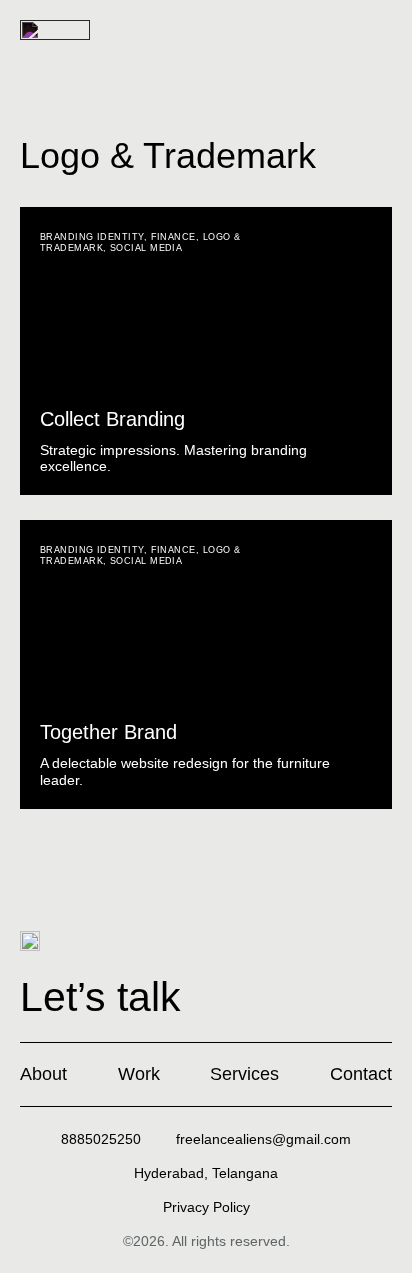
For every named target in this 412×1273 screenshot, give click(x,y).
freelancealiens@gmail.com (263, 1139)
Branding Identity (92, 237)
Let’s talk (100, 997)
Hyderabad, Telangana (206, 1173)
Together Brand (108, 732)
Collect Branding (112, 419)
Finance (173, 237)
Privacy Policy (206, 1207)
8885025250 (101, 1139)
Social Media (146, 248)
